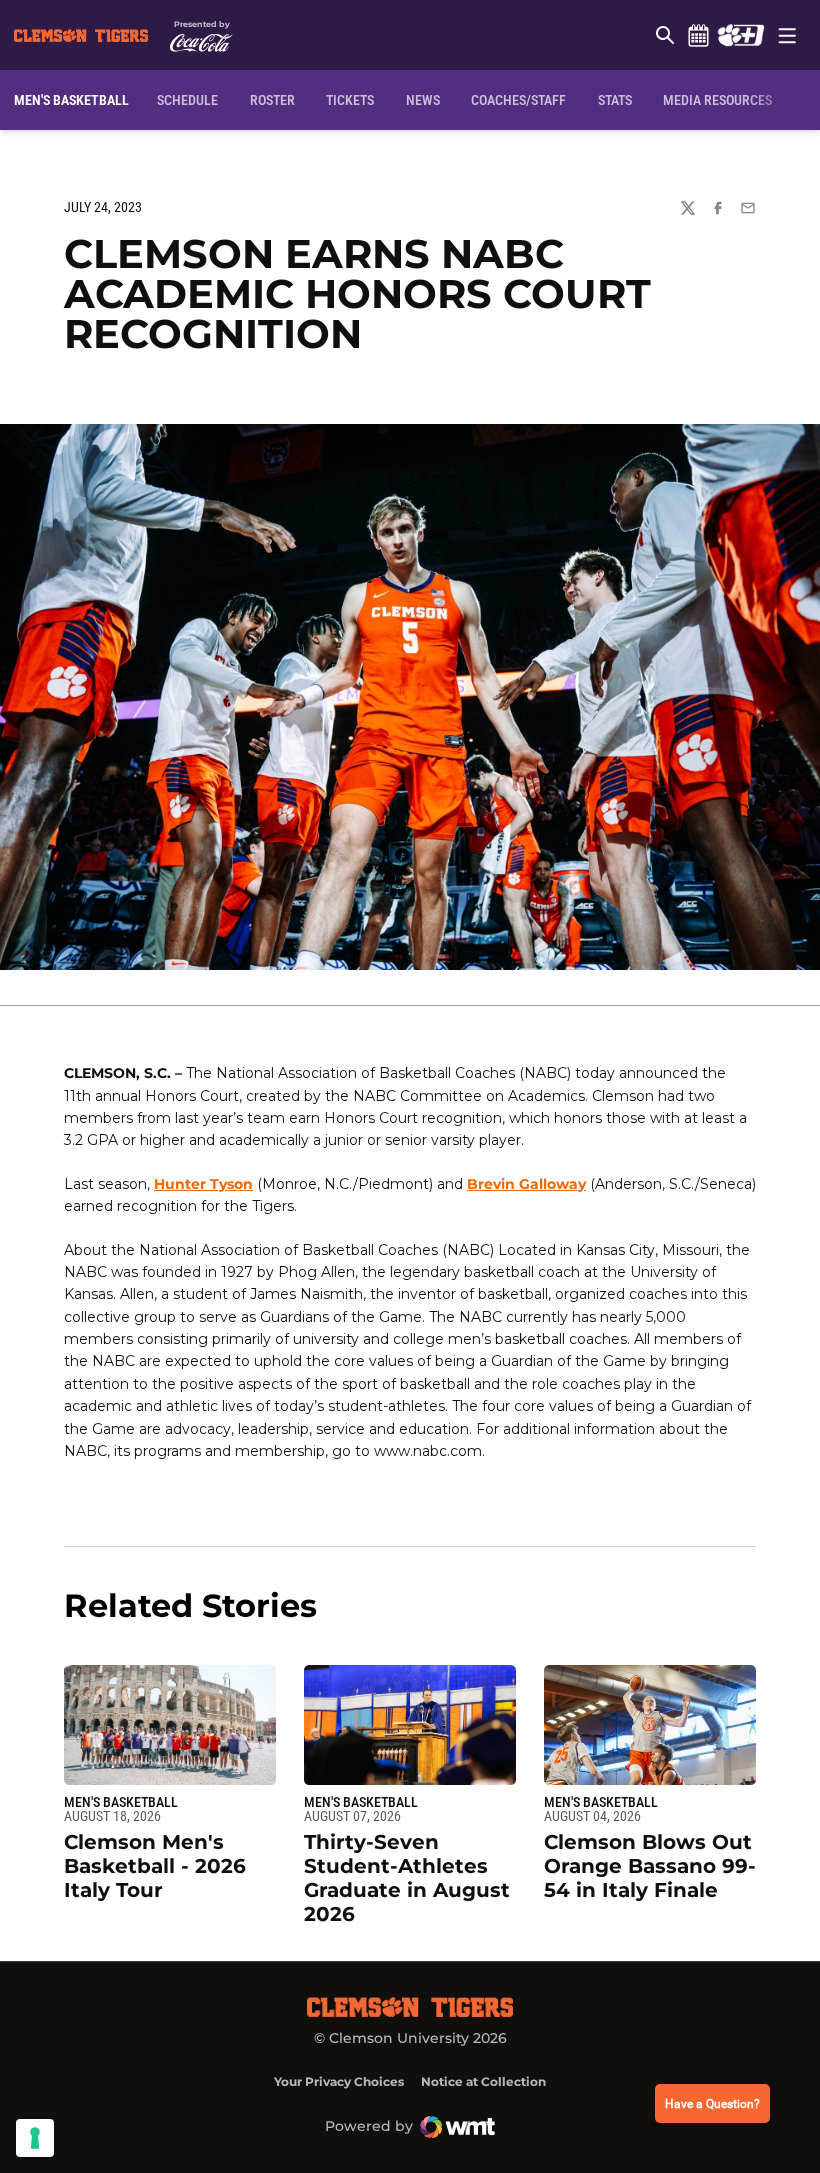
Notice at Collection (483, 2081)
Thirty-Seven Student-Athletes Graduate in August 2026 (407, 1878)
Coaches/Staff (518, 100)
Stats (615, 100)
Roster (272, 100)
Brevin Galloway (526, 1184)
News (423, 100)
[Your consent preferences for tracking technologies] (35, 2138)
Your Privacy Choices (339, 2081)
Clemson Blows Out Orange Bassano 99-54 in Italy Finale (650, 1866)
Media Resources (717, 100)
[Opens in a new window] (740, 35)
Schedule (698, 35)
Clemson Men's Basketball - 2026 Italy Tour (155, 1866)
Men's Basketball (121, 1802)
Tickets (350, 100)
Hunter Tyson (203, 1184)
